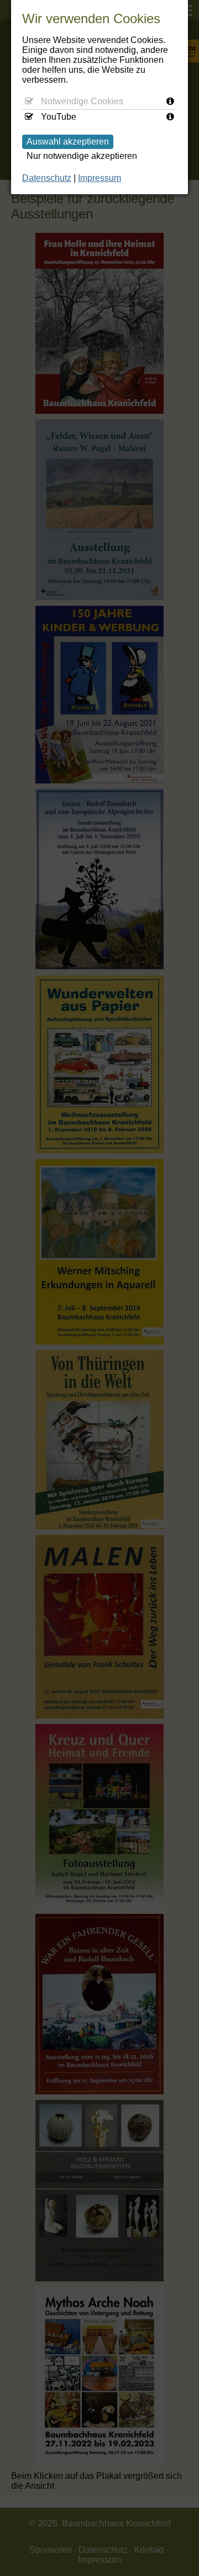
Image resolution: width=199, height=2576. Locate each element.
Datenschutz (47, 178)
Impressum (99, 178)
